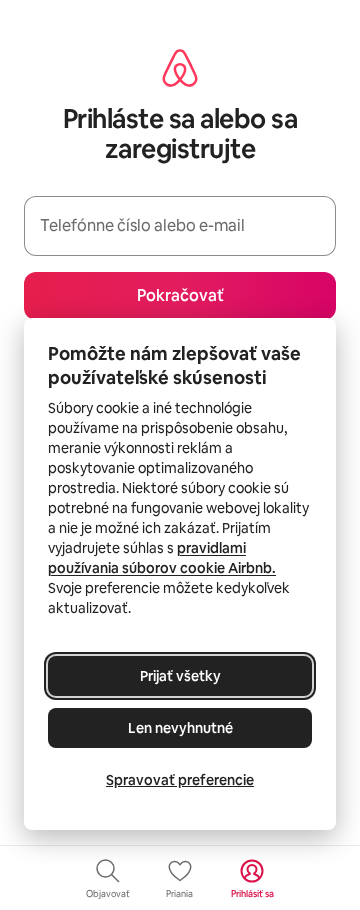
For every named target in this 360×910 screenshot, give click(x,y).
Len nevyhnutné (180, 728)
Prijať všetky (180, 676)
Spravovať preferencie (180, 780)
